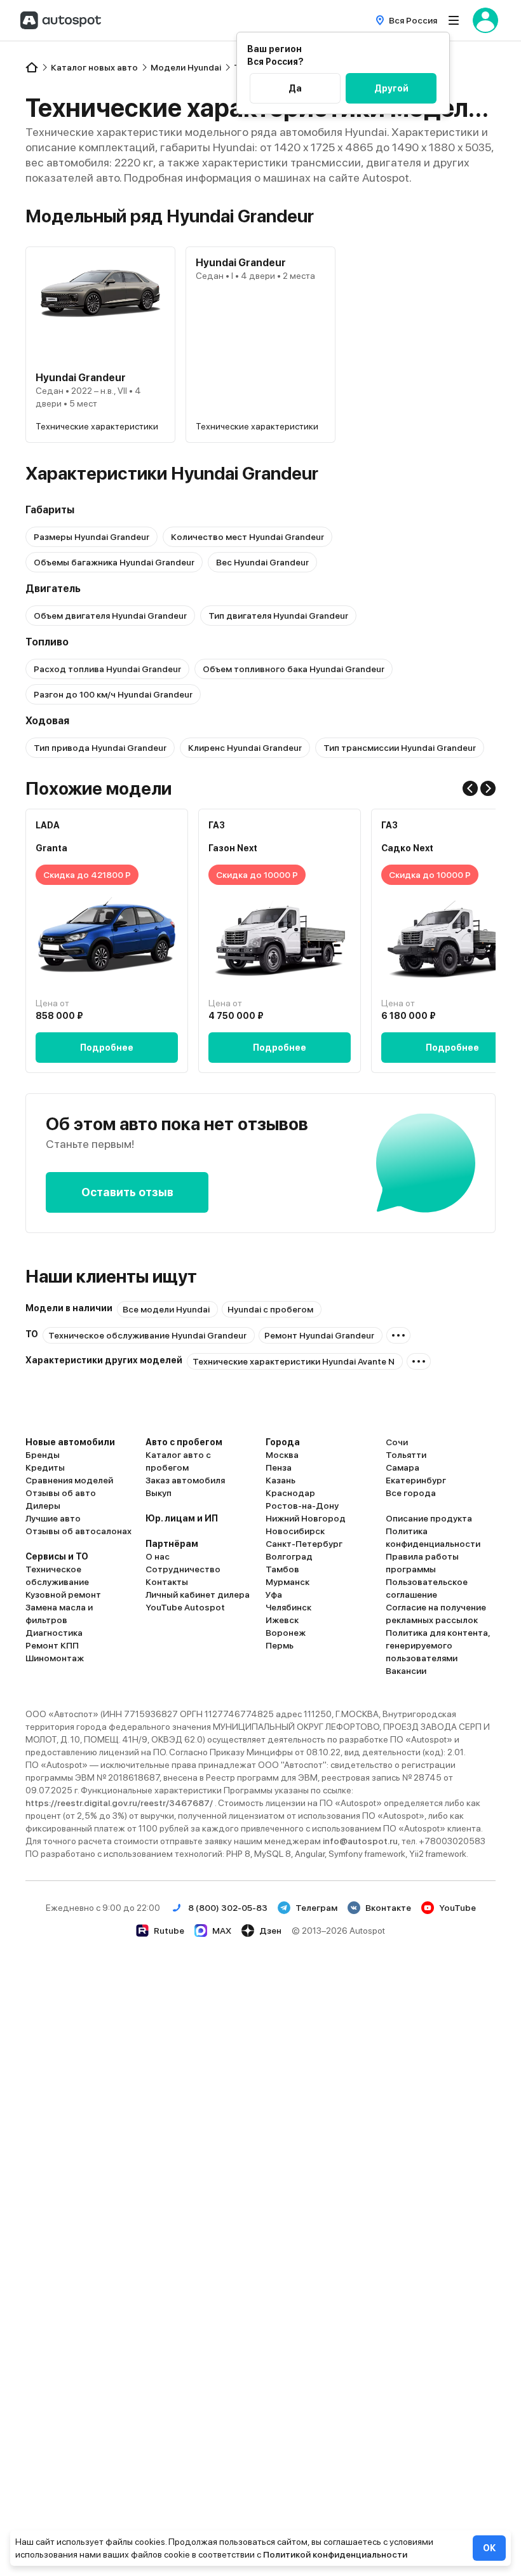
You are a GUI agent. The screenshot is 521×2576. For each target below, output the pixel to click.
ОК (489, 2548)
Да (295, 88)
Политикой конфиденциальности (335, 2554)
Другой (391, 88)
